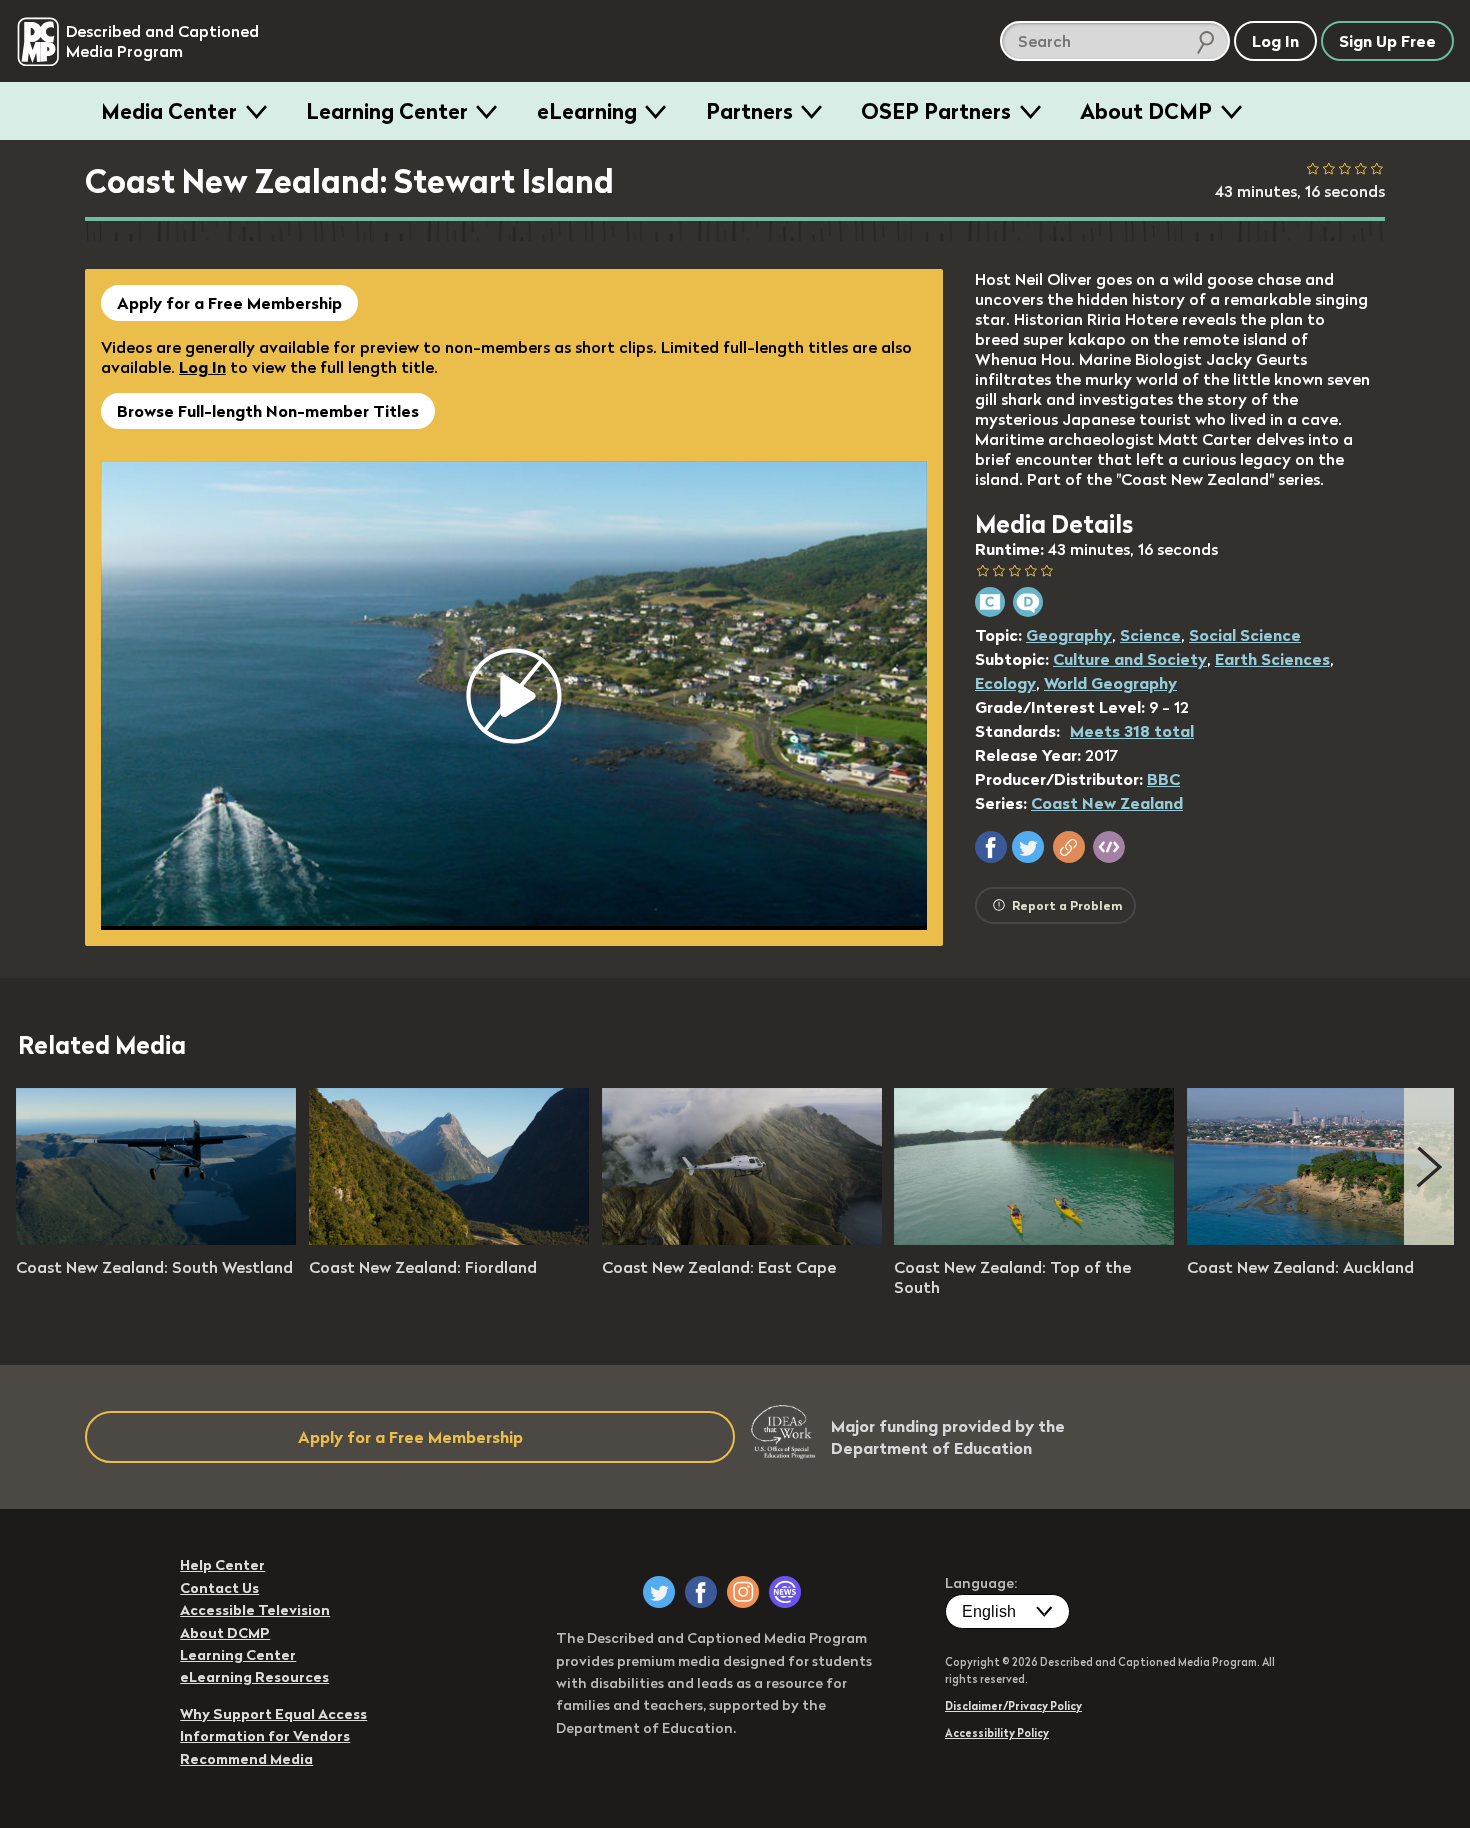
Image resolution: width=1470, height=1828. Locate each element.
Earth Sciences (1272, 659)
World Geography (1110, 683)
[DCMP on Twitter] (659, 1592)
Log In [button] (1275, 41)
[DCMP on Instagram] (743, 1592)
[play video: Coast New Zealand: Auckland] (1327, 1239)
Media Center (169, 111)
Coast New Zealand (1107, 803)
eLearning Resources (254, 1677)
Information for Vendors (265, 1736)
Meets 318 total (1132, 731)
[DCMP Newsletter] (785, 1592)
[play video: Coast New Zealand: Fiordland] (449, 1239)
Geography (1069, 635)
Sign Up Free (1387, 41)
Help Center (222, 1565)
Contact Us (219, 1588)
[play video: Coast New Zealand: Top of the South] (1034, 1239)
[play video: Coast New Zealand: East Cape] (742, 1239)
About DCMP (1146, 111)
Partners (749, 111)
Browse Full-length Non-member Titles (268, 411)
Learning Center (387, 111)
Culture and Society (1130, 659)
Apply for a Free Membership (229, 303)
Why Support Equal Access (273, 1714)
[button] (991, 847)
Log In (202, 367)
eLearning (587, 111)
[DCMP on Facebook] (701, 1592)
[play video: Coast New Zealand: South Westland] (156, 1239)
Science (1150, 635)
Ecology (1005, 683)
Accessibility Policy (997, 1733)
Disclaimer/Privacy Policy (1013, 1706)
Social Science (1245, 635)
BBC (1163, 779)
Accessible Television (255, 1610)
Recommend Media (246, 1759)
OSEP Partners (936, 111)
